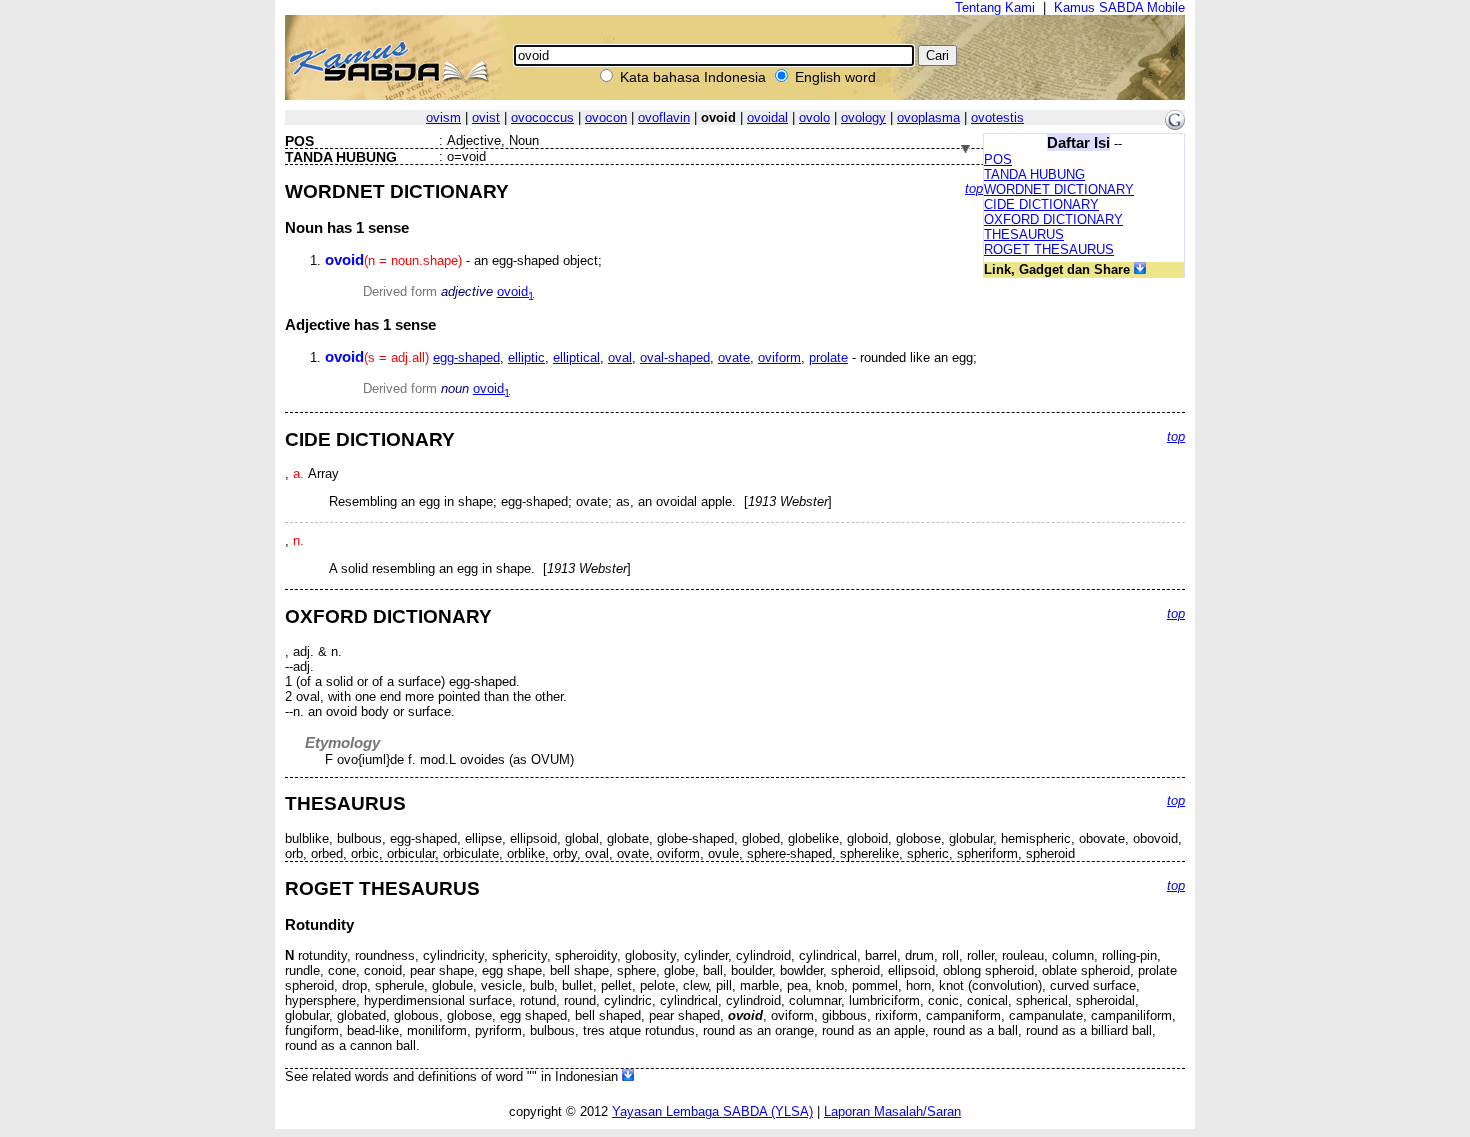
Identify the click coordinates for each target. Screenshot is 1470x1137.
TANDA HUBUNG (1034, 174)
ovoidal (767, 117)
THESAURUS (1024, 234)
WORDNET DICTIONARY (1059, 189)
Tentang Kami (995, 7)
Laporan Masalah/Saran (892, 1111)
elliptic (526, 357)
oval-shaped (675, 357)
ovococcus (542, 117)
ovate (734, 357)
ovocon (606, 117)
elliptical (576, 357)
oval (620, 357)
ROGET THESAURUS (1049, 249)
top (974, 188)
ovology (863, 117)
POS (998, 159)
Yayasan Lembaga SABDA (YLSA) (712, 1111)
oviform (779, 357)
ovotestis (997, 117)
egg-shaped (466, 357)
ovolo (814, 117)
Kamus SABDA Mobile (1119, 7)
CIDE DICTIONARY (1041, 204)
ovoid (515, 291)
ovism (443, 117)
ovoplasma (928, 117)
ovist (486, 117)
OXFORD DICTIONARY (1053, 219)
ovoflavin (664, 117)
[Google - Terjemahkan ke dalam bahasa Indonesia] (1175, 125)
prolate (828, 357)
